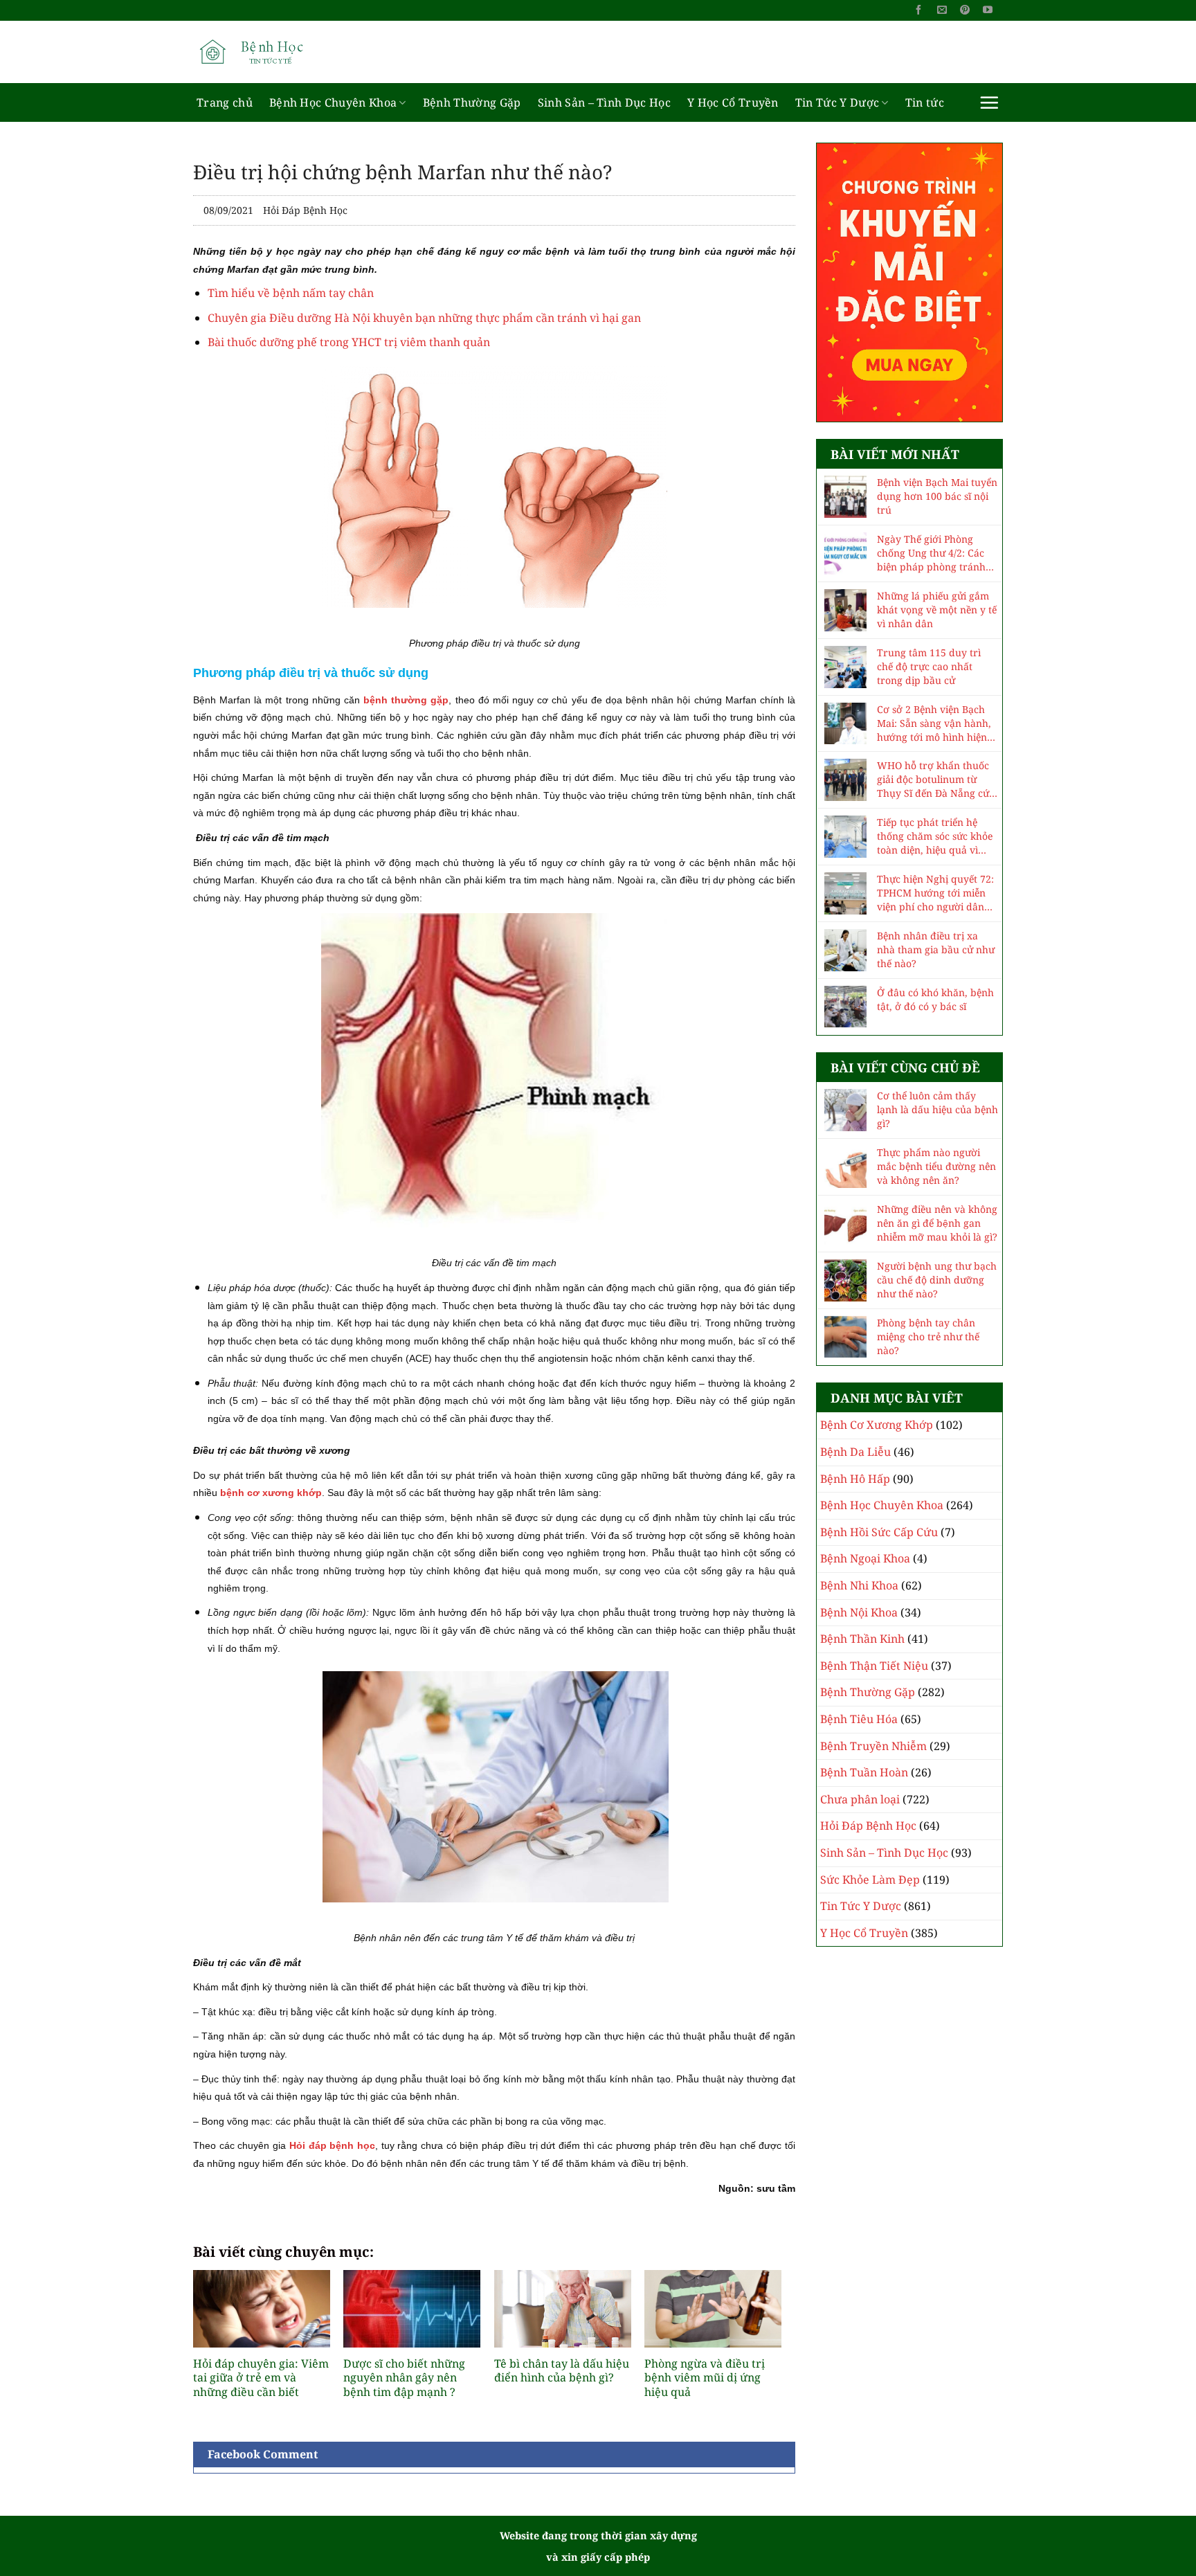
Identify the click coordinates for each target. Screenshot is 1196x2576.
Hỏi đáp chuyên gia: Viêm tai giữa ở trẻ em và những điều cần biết (261, 2378)
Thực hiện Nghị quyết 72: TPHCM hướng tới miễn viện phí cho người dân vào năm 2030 (935, 893)
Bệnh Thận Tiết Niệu (874, 1666)
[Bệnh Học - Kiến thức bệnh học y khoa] (262, 52)
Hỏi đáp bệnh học (332, 2145)
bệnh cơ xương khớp (271, 1493)
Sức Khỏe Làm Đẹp (870, 1880)
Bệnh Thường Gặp (472, 102)
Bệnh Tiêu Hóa (859, 1719)
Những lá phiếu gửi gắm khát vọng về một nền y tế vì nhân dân (937, 610)
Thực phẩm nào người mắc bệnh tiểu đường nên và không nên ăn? (936, 1166)
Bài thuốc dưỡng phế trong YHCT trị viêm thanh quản (349, 342)
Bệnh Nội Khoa (859, 1612)
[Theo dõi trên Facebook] (918, 10)
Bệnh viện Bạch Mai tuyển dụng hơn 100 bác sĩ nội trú (937, 496)
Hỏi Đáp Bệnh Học (305, 210)
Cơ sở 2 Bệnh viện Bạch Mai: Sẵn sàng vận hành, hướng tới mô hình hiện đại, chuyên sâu (934, 723)
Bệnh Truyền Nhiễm (873, 1746)
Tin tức (925, 102)
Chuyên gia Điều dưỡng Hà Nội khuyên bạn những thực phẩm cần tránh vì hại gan (424, 318)
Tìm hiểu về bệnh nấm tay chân (291, 293)
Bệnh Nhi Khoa (859, 1585)
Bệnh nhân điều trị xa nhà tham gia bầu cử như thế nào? (936, 949)
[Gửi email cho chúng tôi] (942, 10)
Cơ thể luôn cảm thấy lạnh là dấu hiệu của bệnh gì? (937, 1109)
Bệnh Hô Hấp (855, 1479)
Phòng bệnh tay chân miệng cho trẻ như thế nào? (928, 1336)
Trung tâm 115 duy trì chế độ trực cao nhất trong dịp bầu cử (929, 666)
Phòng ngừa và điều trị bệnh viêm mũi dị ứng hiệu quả (705, 2378)
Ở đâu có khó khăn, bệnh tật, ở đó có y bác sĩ (935, 999)
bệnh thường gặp (406, 700)
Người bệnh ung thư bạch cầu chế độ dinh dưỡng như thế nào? (937, 1280)
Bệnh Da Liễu (855, 1452)
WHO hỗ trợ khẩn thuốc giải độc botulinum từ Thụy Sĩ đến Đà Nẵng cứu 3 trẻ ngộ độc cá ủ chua (936, 780)
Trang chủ (225, 102)
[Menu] (989, 102)
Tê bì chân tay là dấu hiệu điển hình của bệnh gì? (562, 2371)
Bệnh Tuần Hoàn (864, 1772)
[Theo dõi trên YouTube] (988, 10)
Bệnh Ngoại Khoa (865, 1558)
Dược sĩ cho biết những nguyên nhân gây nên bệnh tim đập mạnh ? (404, 2378)
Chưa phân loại (860, 1799)
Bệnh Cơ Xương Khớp (877, 1425)
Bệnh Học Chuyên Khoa (333, 102)
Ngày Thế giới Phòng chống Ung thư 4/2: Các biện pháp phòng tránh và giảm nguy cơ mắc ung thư (937, 553)
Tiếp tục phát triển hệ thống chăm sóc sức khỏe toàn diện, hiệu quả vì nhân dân (935, 836)
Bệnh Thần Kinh (862, 1639)
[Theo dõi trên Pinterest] (965, 10)
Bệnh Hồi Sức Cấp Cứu (879, 1532)
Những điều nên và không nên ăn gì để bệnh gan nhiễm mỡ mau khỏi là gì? (937, 1223)
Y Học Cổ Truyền (733, 102)
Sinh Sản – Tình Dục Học (604, 102)
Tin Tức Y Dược (837, 102)
